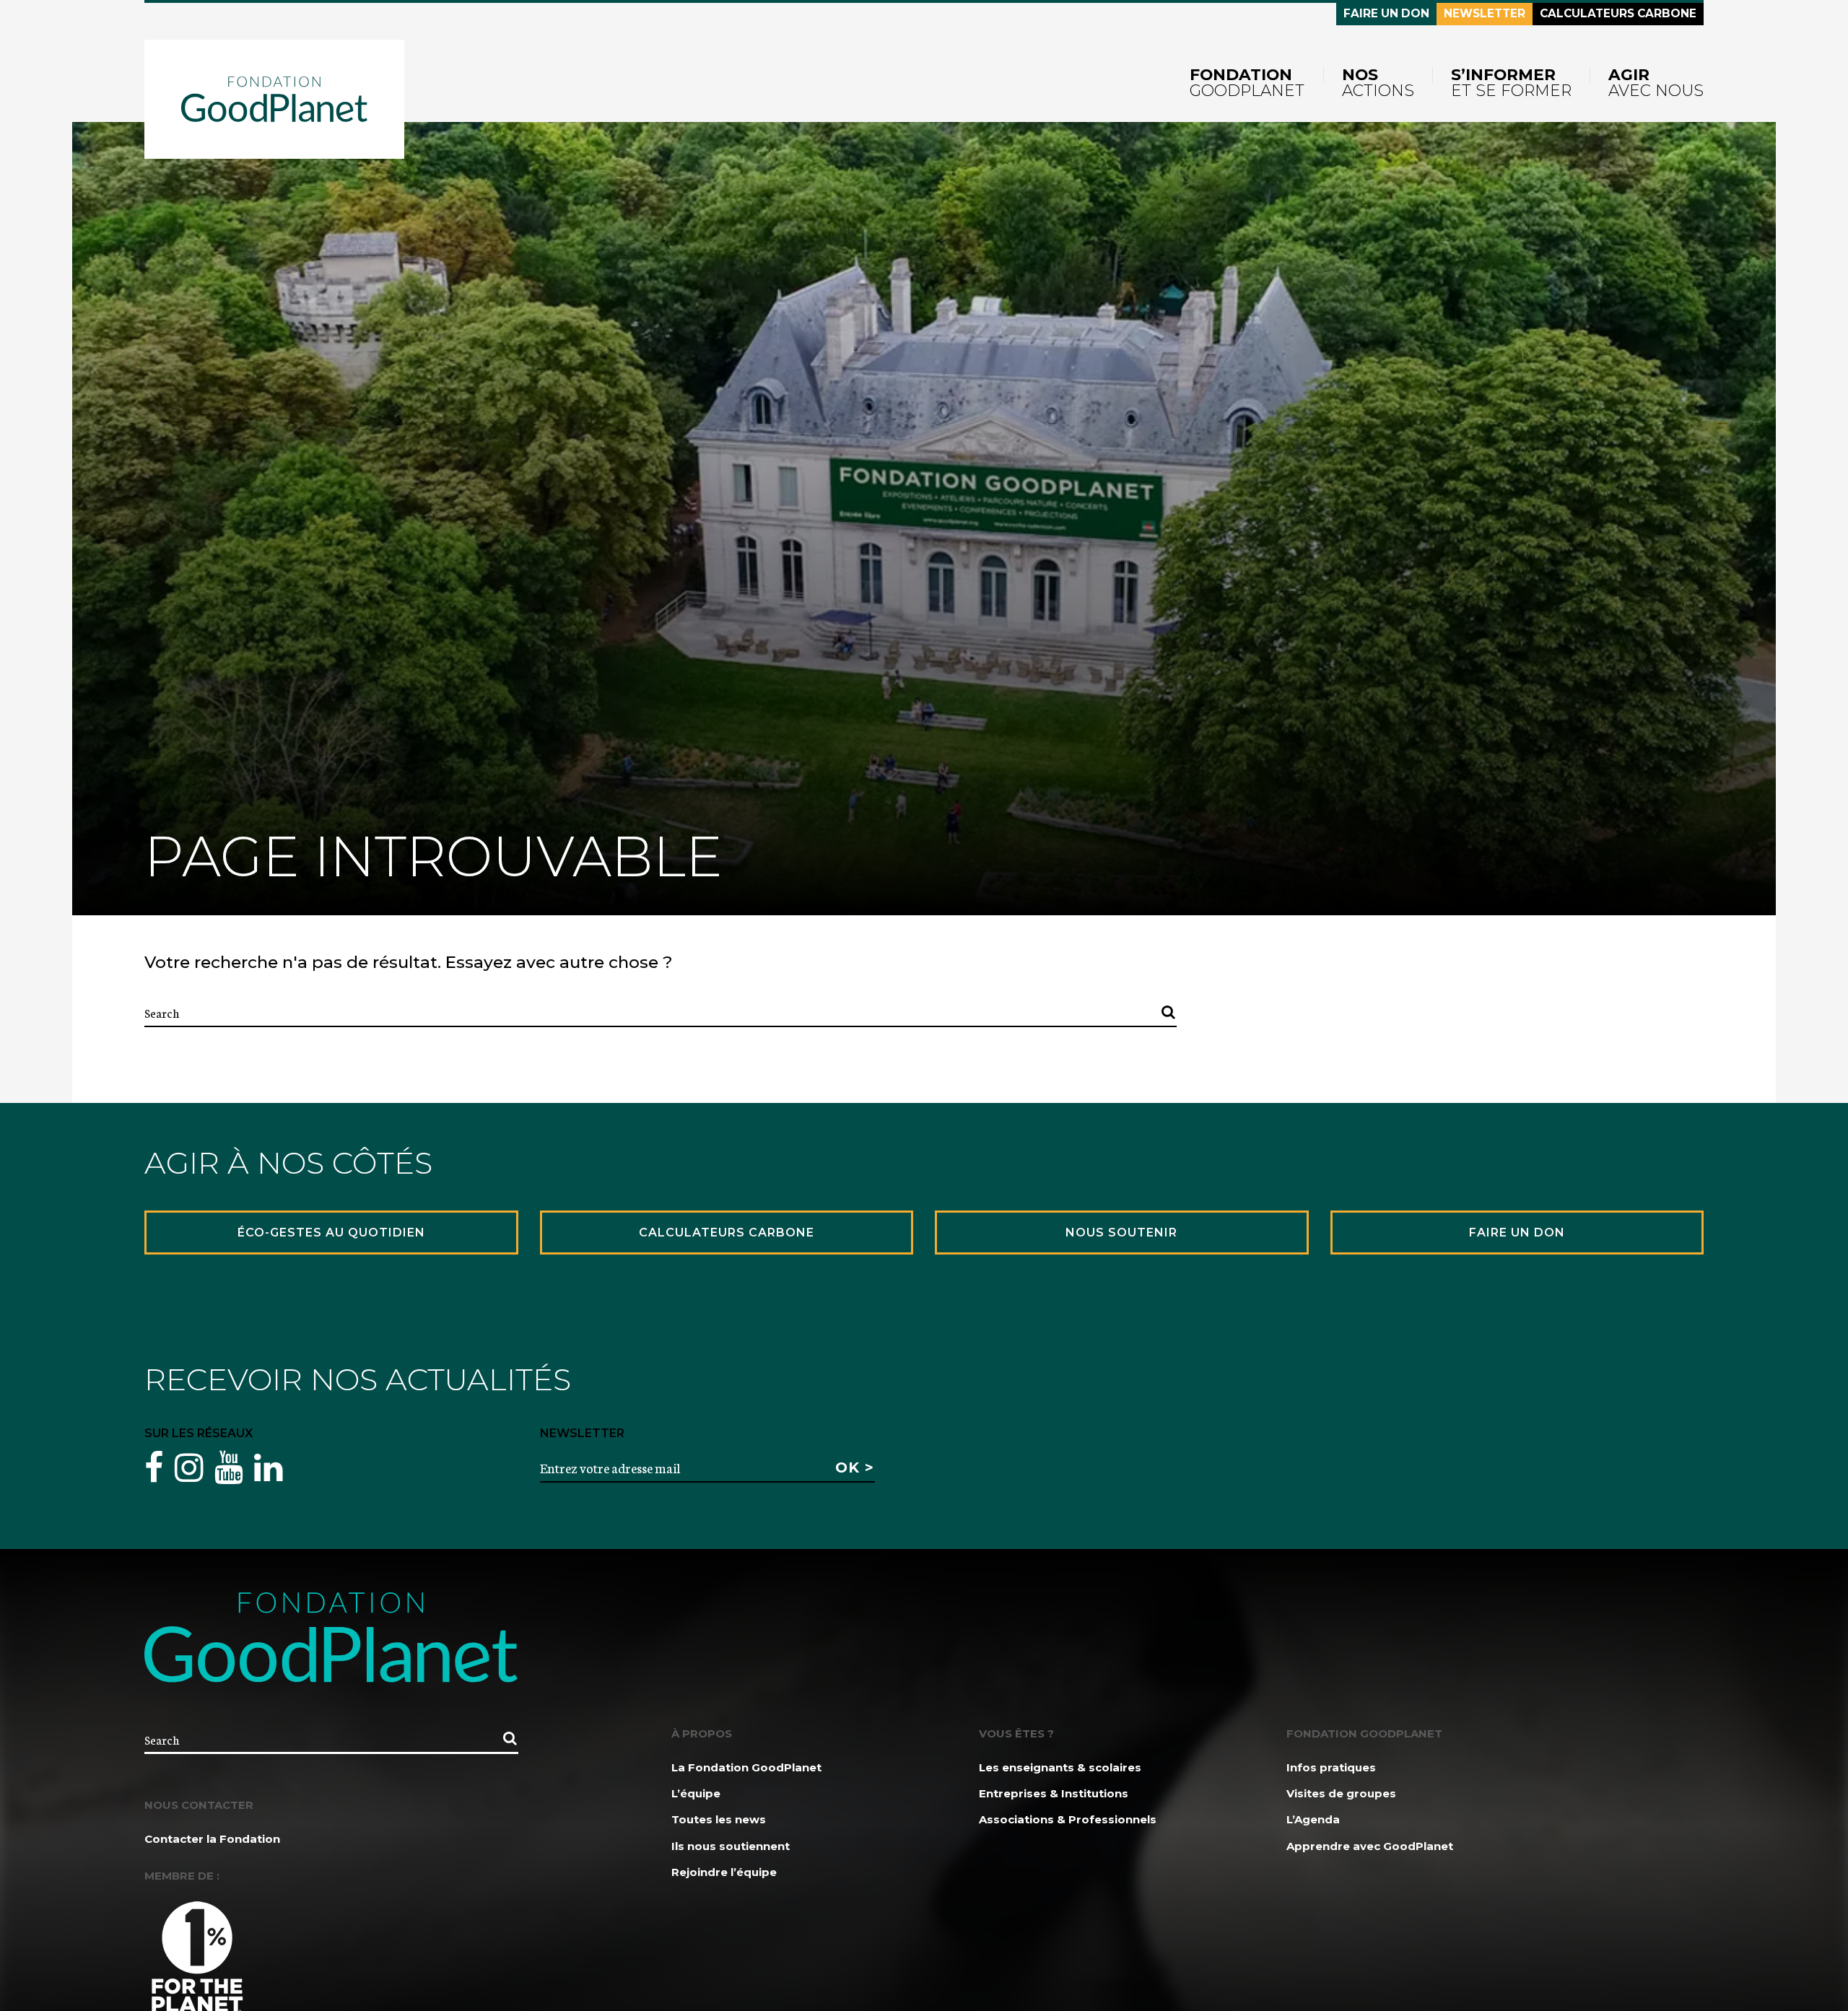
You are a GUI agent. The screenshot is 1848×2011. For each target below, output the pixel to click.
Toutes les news (719, 1819)
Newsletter (1485, 13)
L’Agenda (1313, 1819)
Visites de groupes (1341, 1793)
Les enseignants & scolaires (1060, 1767)
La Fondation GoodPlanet (746, 1767)
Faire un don (1386, 13)
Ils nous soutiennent (731, 1846)
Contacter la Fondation (212, 1839)
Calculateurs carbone (1618, 13)
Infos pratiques (1331, 1767)
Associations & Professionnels (1068, 1819)
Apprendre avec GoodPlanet (1370, 1846)
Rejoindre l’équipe (724, 1872)
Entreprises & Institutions (1054, 1793)
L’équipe (696, 1793)
